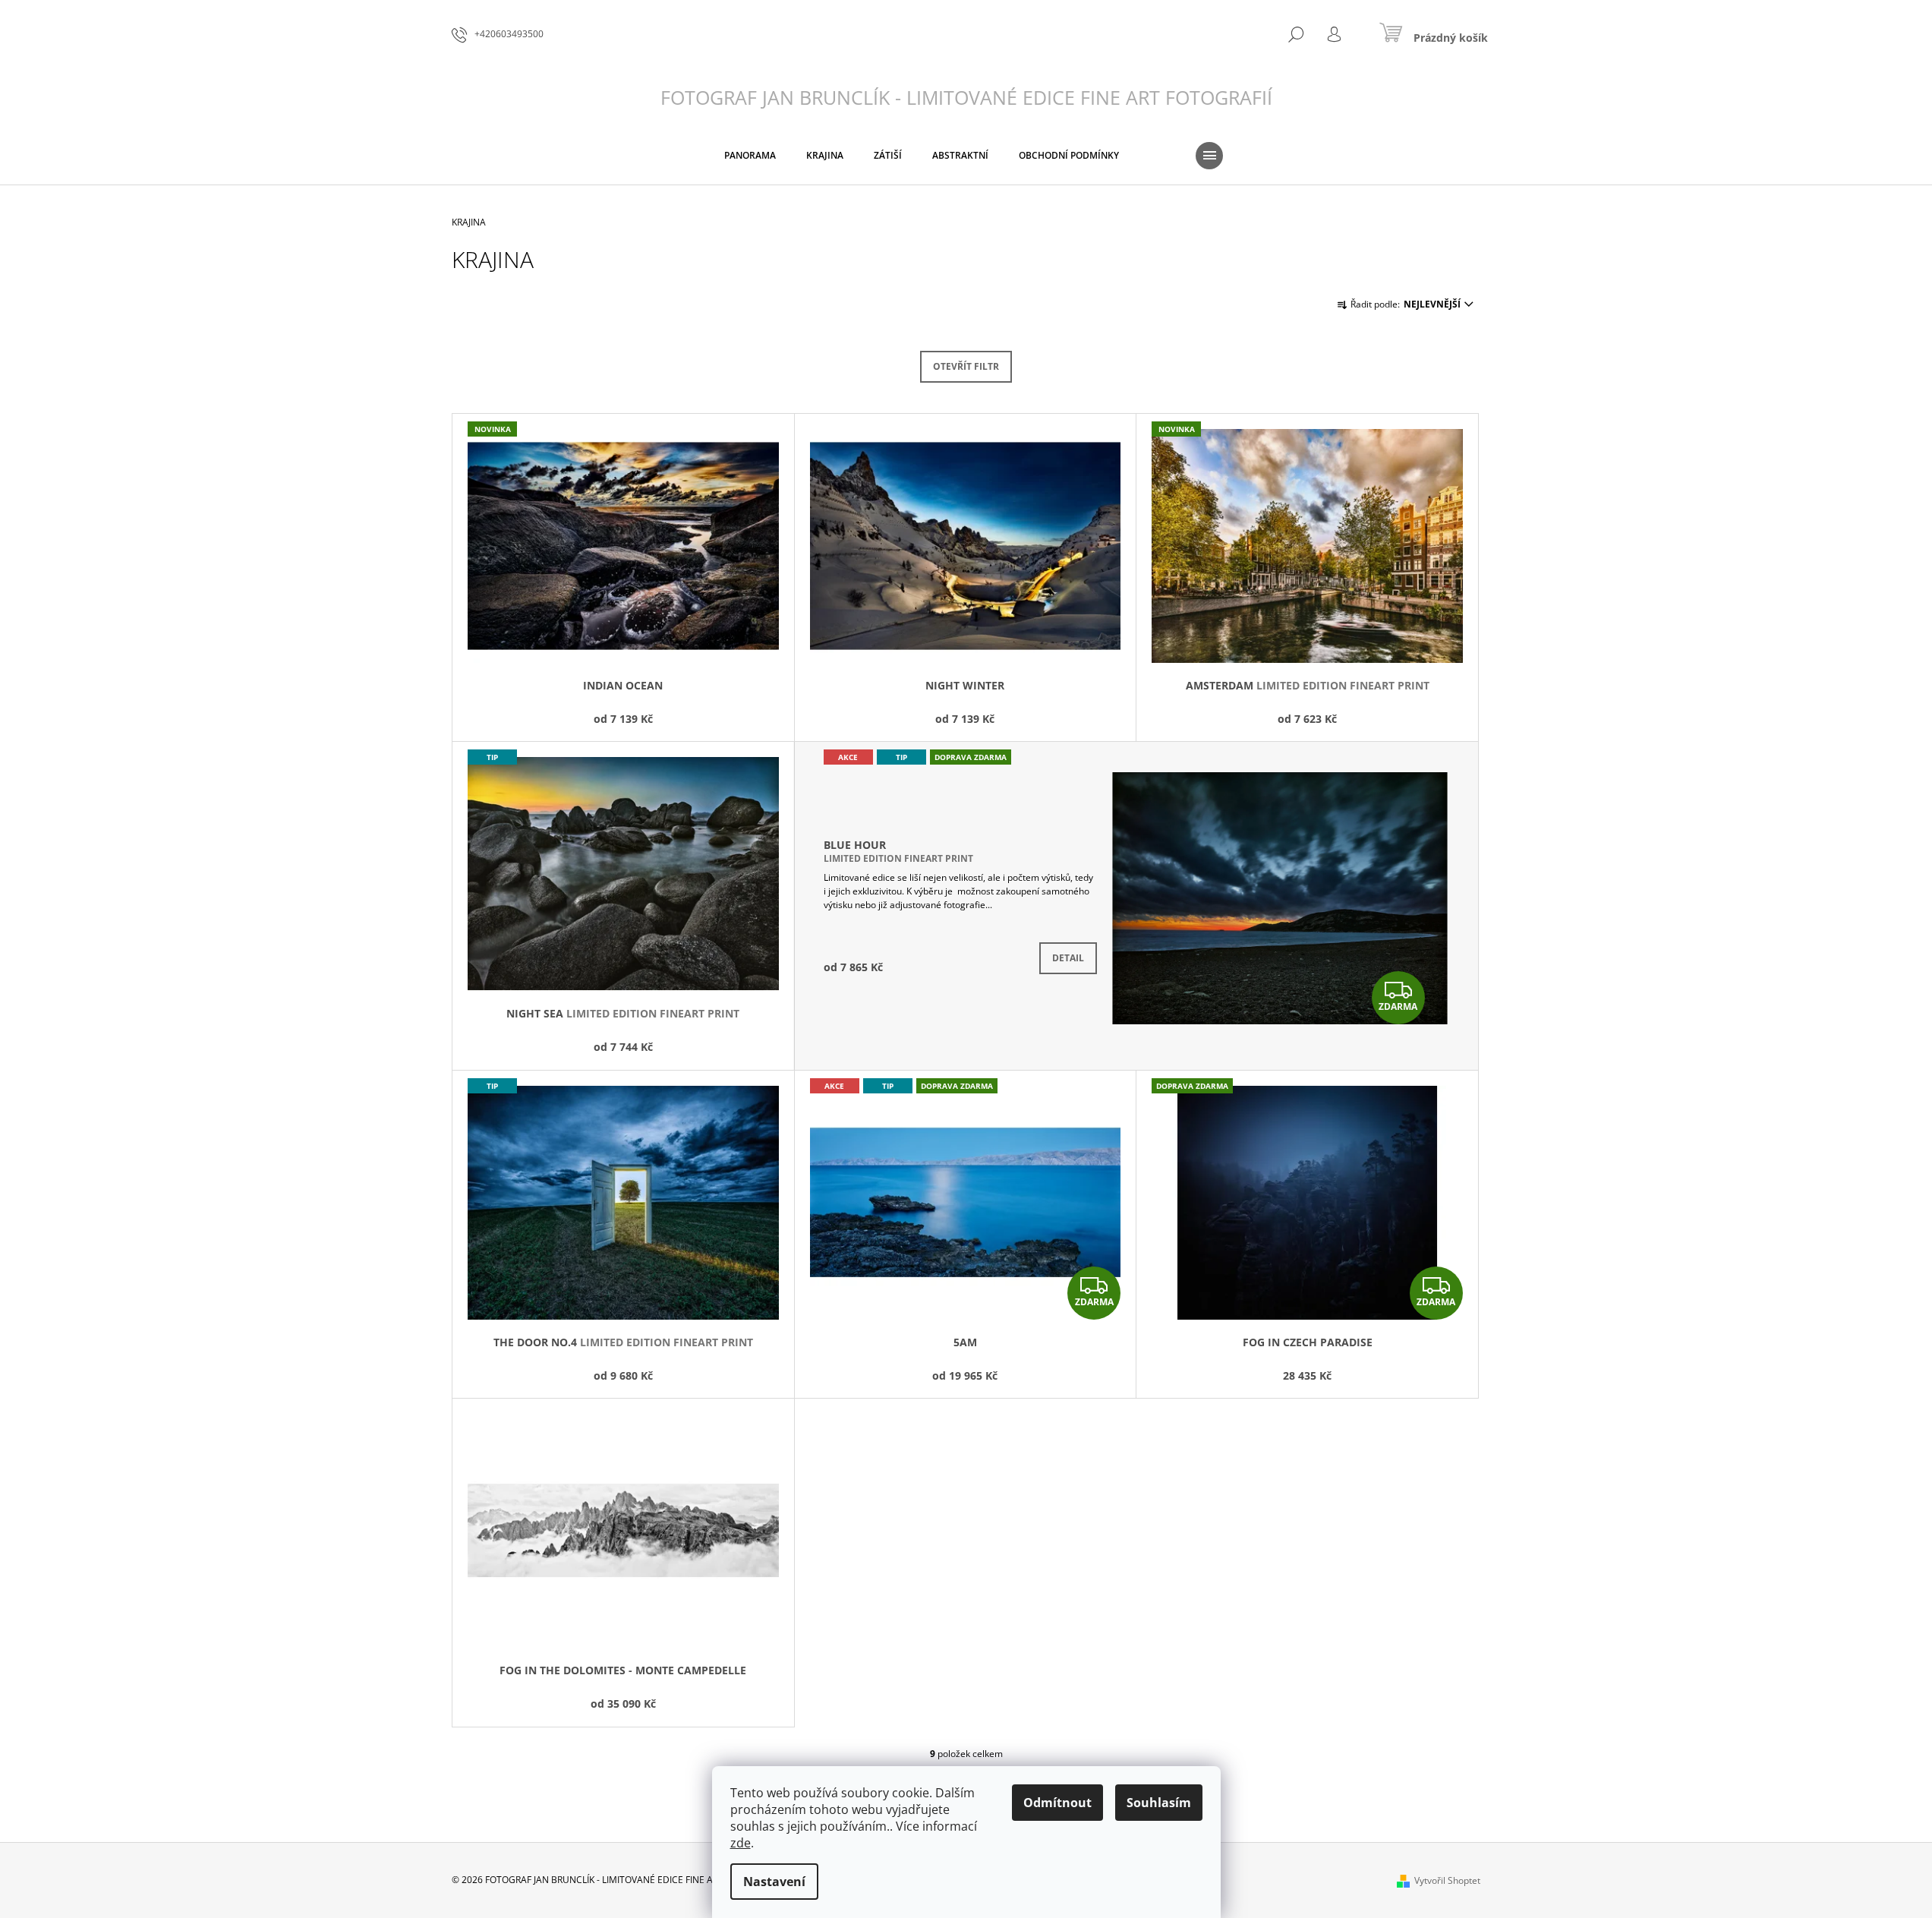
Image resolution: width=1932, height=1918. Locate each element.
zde (741, 1843)
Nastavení (774, 1882)
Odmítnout (1057, 1803)
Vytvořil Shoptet (1447, 1880)
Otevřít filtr (966, 366)
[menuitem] (750, 156)
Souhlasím (1159, 1803)
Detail (1068, 958)
